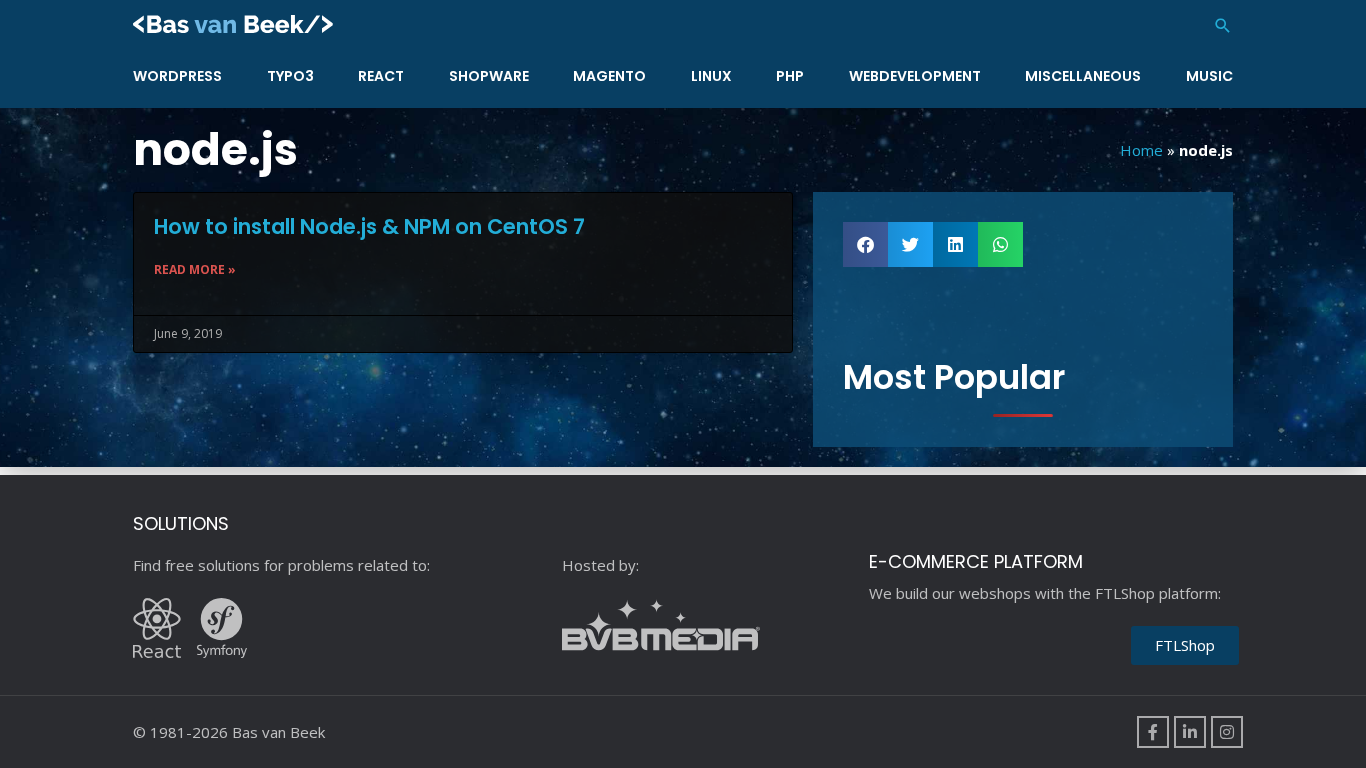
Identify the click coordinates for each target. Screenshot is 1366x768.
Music (1209, 76)
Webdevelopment (915, 76)
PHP (790, 76)
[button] (1223, 25)
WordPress (177, 76)
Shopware (489, 76)
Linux (711, 76)
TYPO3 (290, 76)
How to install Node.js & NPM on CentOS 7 (369, 226)
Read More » (195, 269)
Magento (609, 76)
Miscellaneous (1083, 76)
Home (1141, 150)
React (381, 76)
